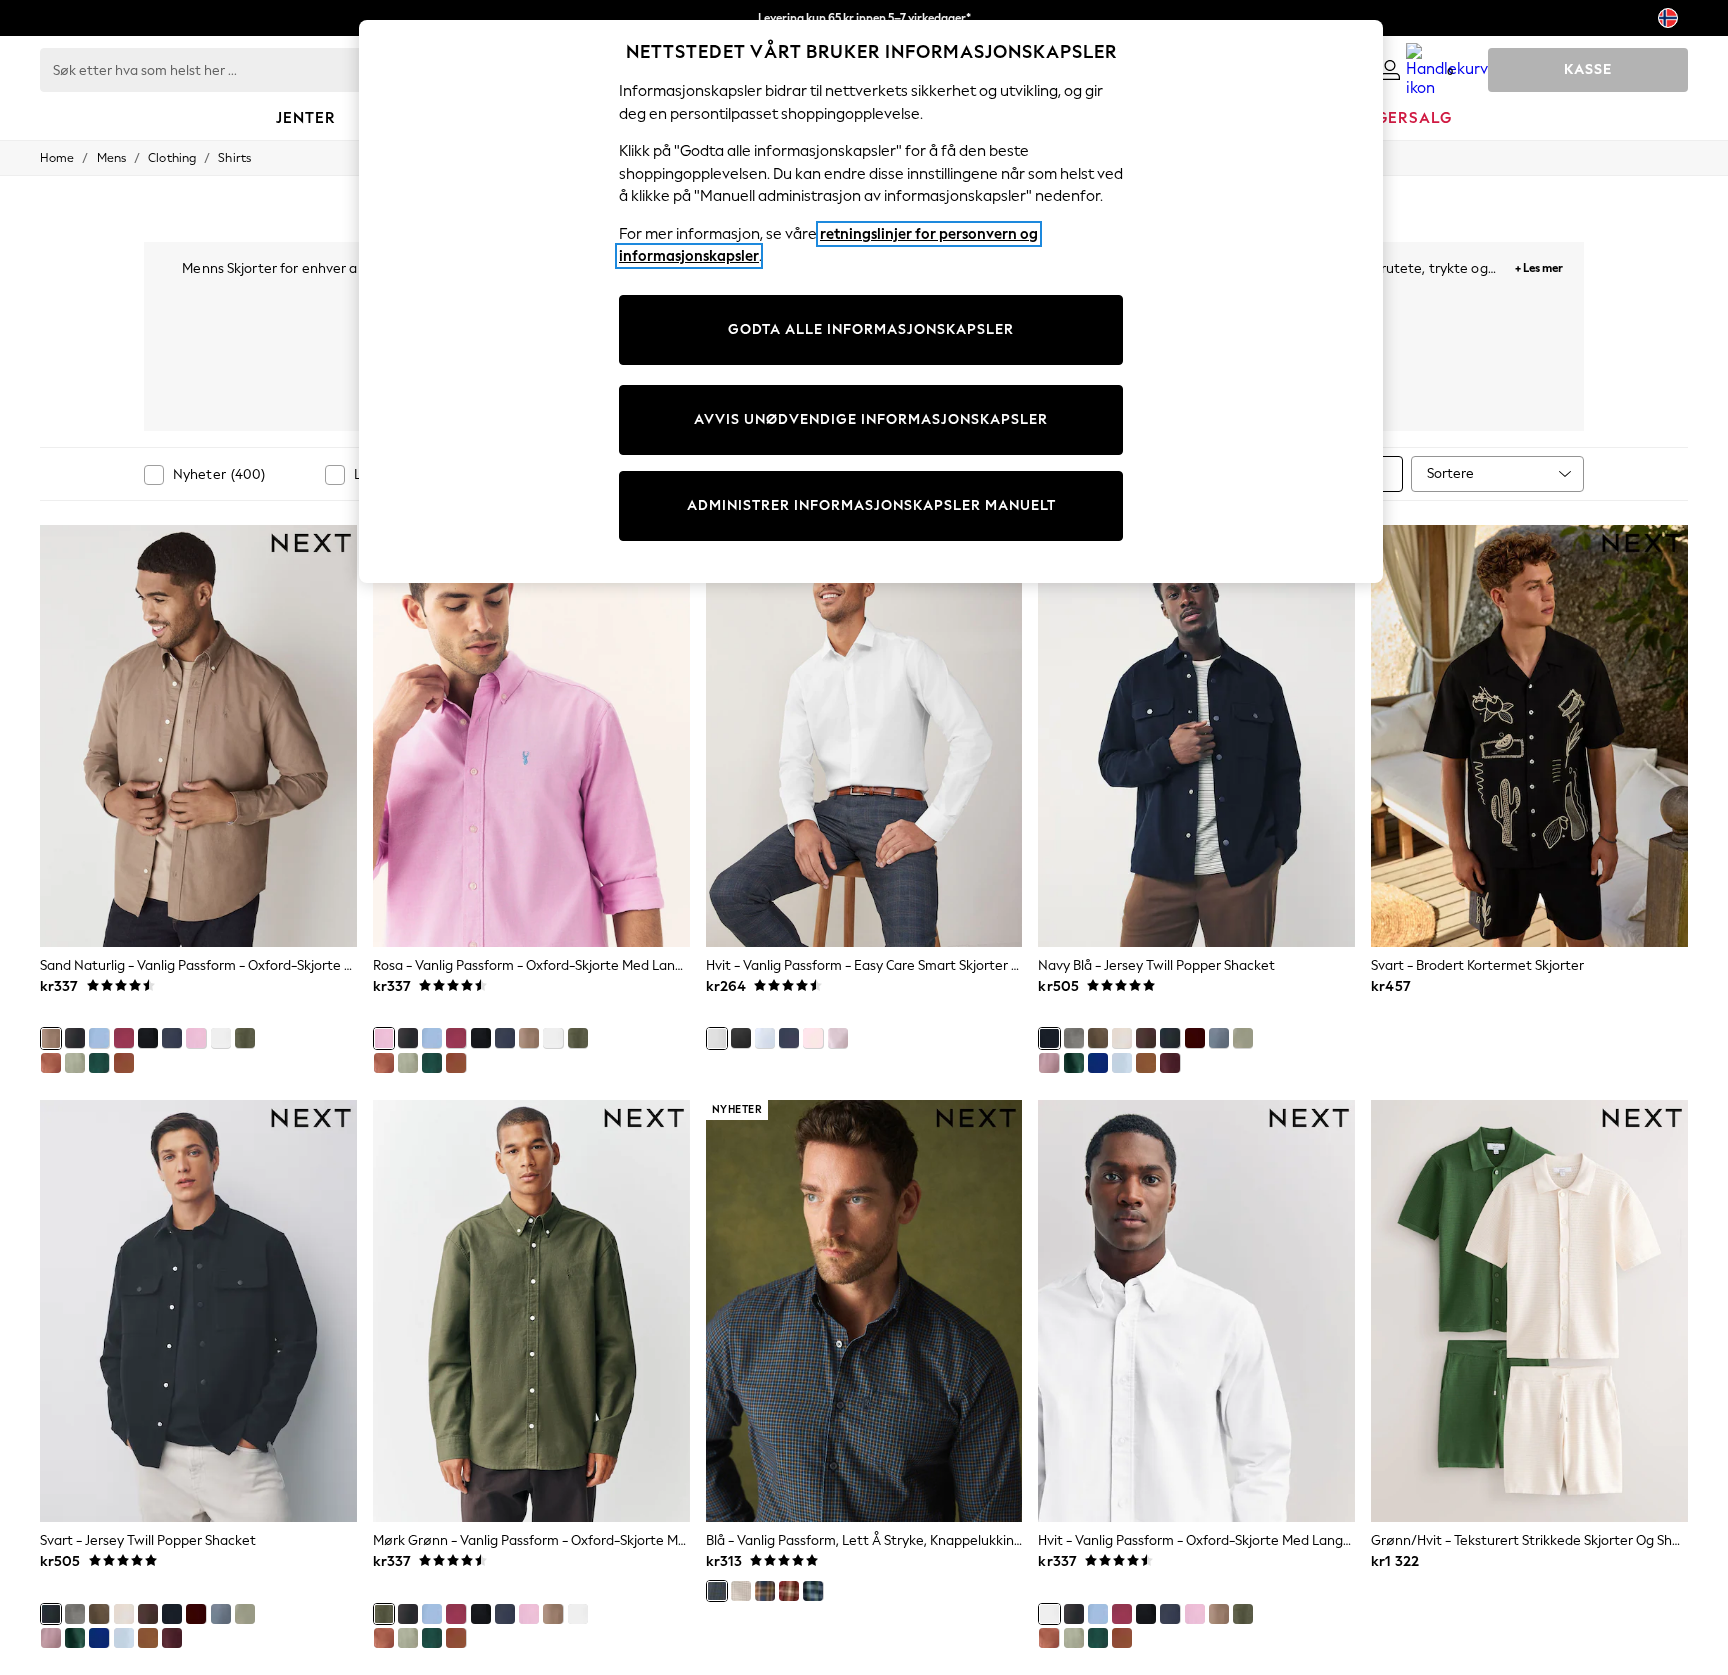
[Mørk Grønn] (245, 1038)
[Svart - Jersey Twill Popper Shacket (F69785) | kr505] (198, 1311)
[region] (871, 301)
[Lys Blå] (99, 1038)
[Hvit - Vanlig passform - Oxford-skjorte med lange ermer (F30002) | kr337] (1196, 1311)
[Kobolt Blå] (1098, 1063)
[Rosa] (196, 1038)
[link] (1390, 70)
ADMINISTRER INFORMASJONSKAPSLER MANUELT (871, 505)
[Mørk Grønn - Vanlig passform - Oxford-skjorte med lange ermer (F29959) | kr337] (531, 1311)
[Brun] (1098, 1038)
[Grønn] (99, 1063)
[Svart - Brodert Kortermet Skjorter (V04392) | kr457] (1529, 736)
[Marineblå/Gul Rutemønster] (765, 1591)
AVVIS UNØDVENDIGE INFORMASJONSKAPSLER (871, 419)
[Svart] (148, 1038)
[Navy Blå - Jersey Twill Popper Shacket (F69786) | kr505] (1196, 736)
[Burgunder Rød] (124, 1038)
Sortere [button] (1450, 473)
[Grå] (1074, 1038)
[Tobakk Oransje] (124, 1063)
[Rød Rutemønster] (789, 1591)
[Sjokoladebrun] (1146, 1038)
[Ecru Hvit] (1122, 1038)
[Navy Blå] (172, 1038)
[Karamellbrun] (1146, 1063)
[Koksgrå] (75, 1038)
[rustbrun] (51, 1063)
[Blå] (1219, 1038)
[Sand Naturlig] (51, 1038)
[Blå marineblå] (789, 1038)
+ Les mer (1539, 265)
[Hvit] (221, 1038)
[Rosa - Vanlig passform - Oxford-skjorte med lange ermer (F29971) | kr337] (531, 736)
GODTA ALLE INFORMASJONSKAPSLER (871, 329)
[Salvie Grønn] (75, 1063)
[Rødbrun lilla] (1170, 1063)
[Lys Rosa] (838, 1038)
